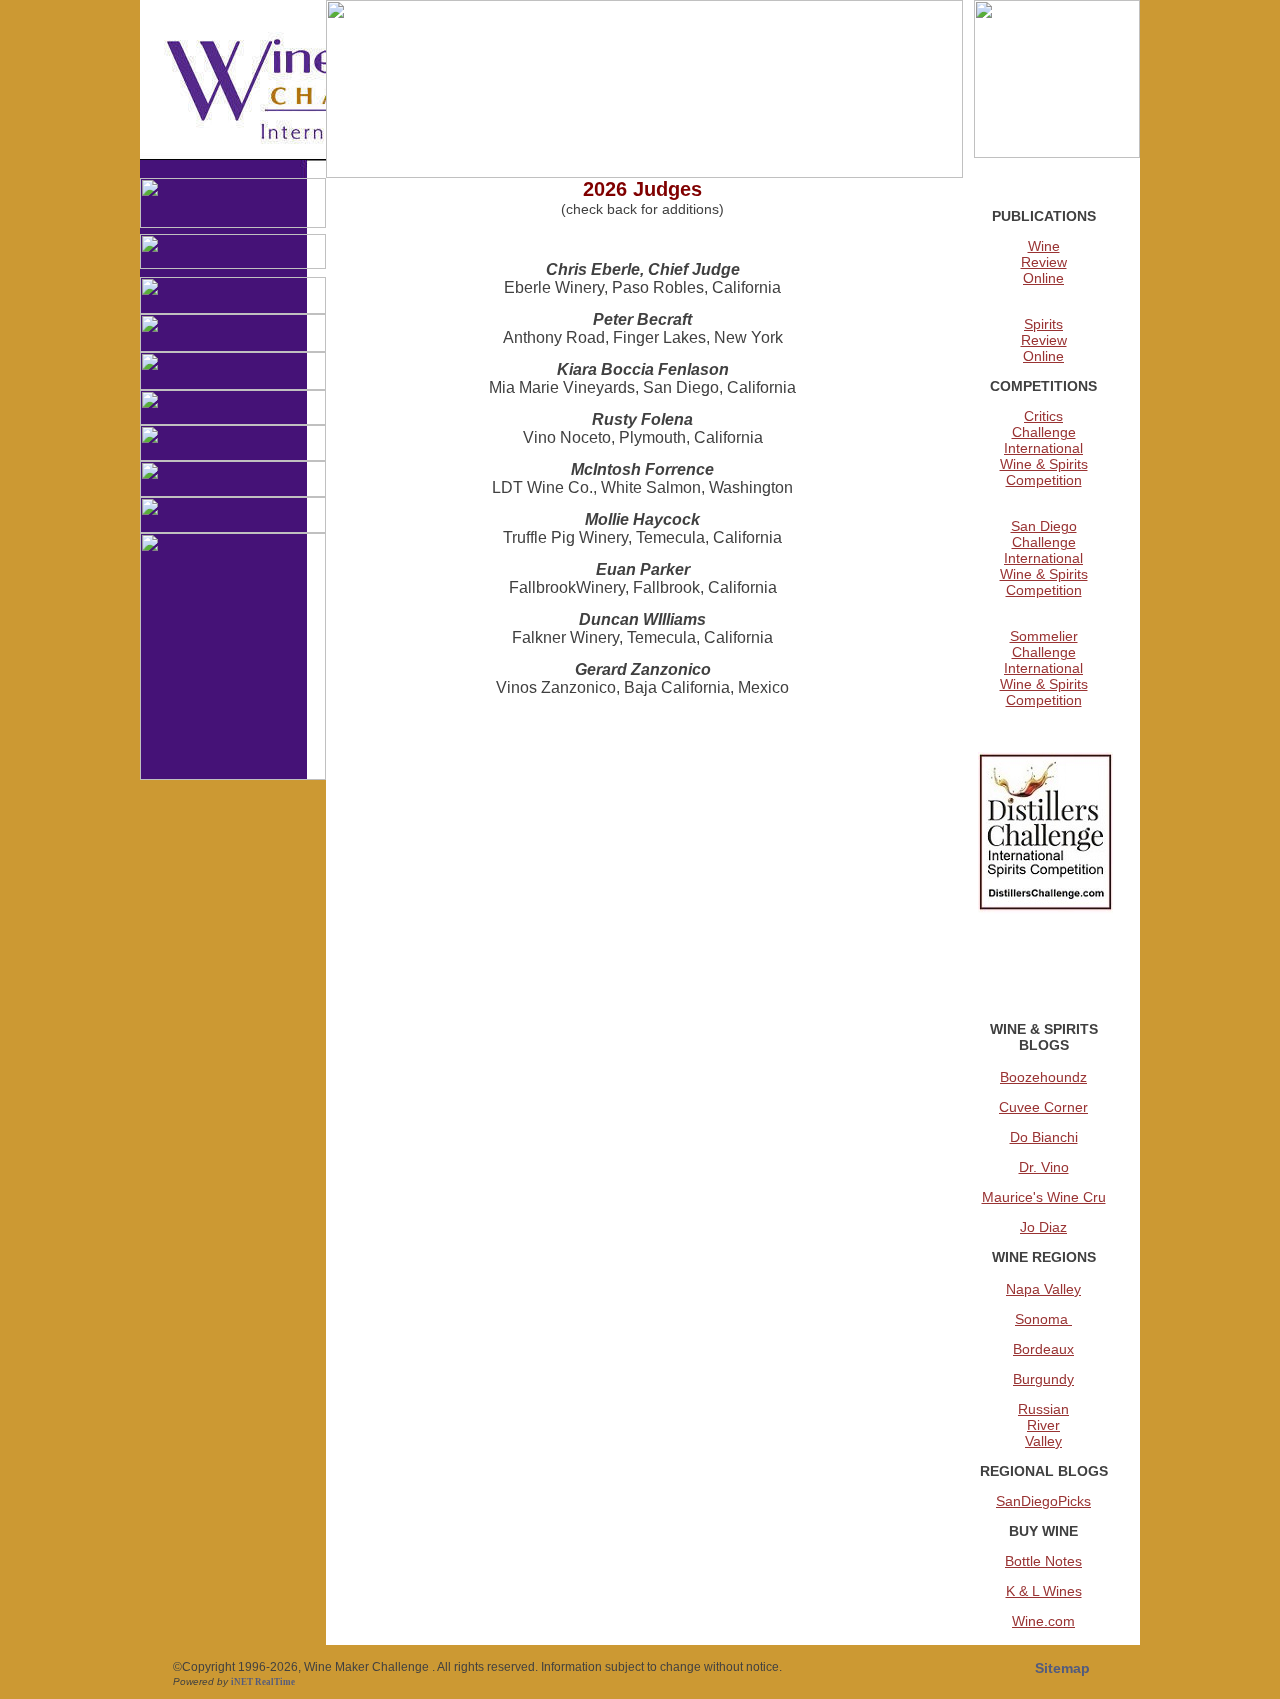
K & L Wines (1044, 1591)
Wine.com (1043, 1621)
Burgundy (1043, 1379)
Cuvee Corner (1043, 1107)
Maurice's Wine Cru (1044, 1197)
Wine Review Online (1044, 262)
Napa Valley (1043, 1289)
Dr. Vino (1044, 1167)
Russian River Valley (1043, 1425)
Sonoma (1043, 1319)
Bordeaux (1043, 1349)
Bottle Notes (1043, 1561)
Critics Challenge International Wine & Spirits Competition (1044, 448)
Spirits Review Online (1044, 340)
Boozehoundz (1043, 1077)
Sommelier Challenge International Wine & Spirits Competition (1044, 668)
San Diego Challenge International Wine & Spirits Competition (1044, 558)
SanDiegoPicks (1043, 1501)
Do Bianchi (1044, 1137)
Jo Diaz (1043, 1227)
